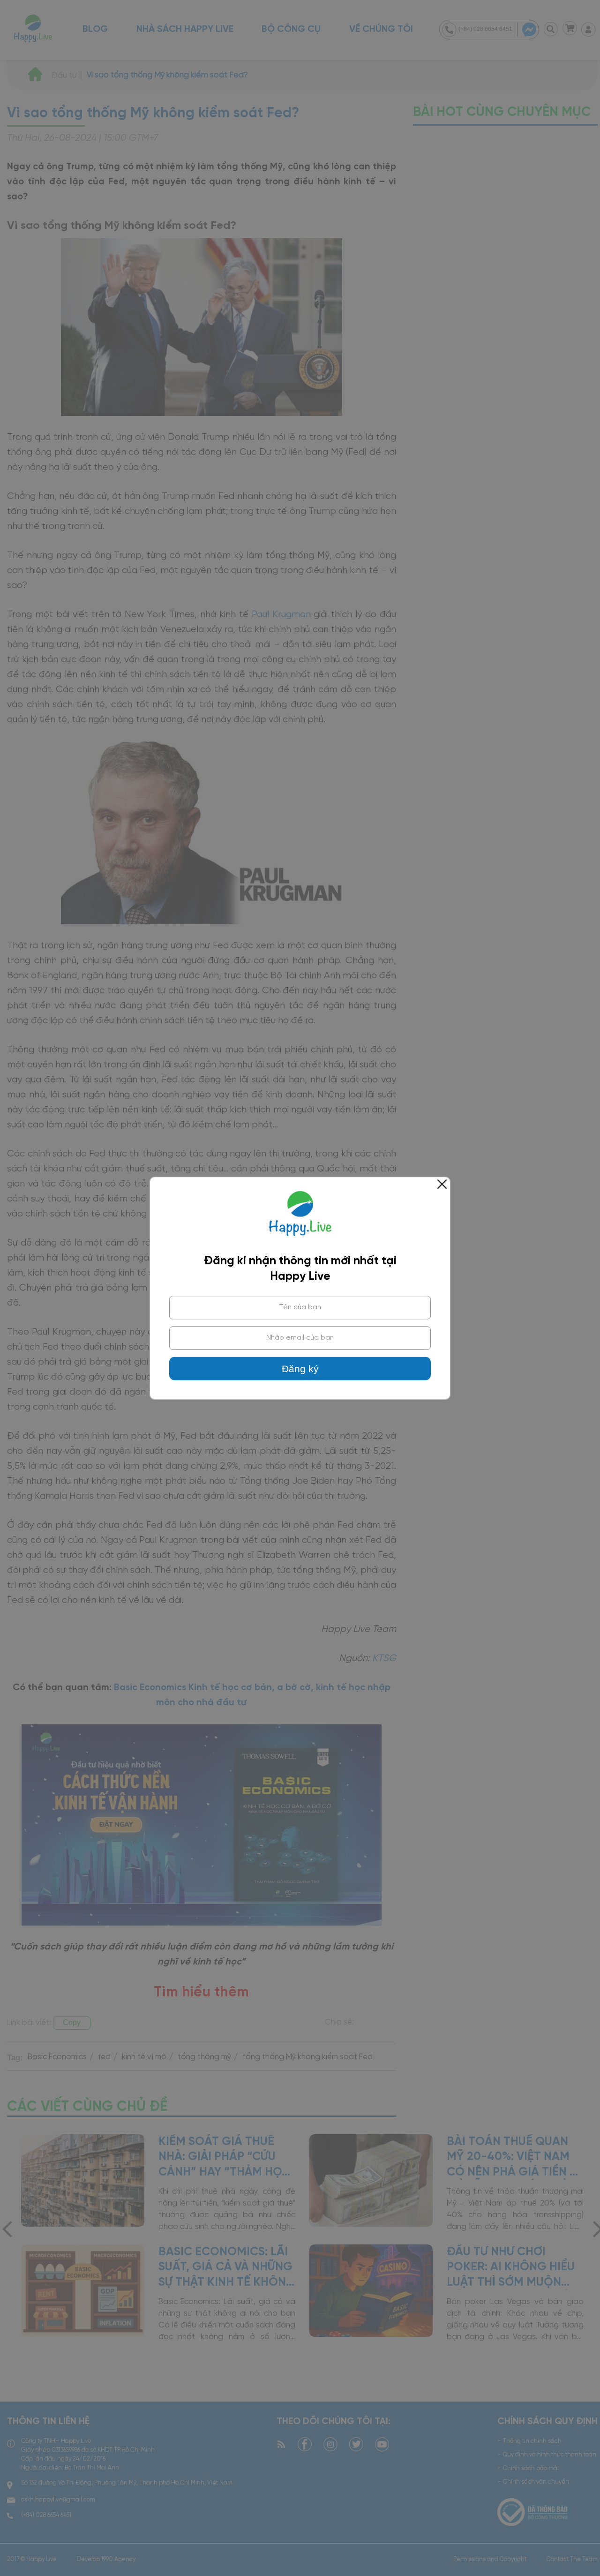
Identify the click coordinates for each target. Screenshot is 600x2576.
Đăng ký (300, 1369)
